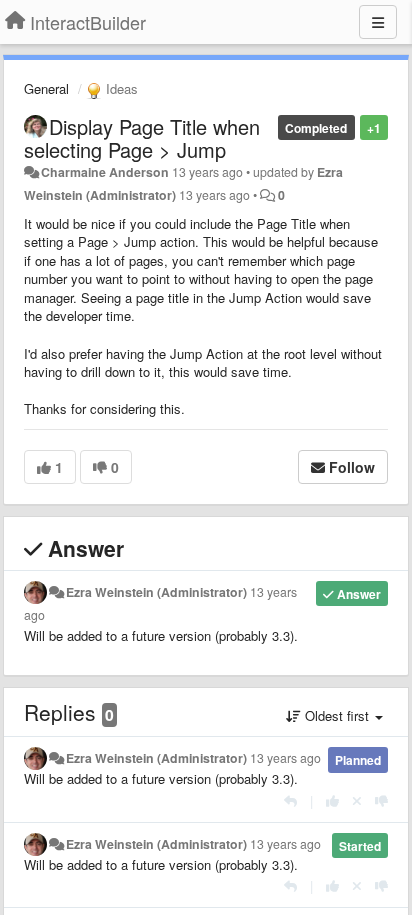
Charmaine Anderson (105, 172)
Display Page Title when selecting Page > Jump (142, 138)
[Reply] (290, 800)
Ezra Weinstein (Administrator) (156, 592)
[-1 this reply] (381, 800)
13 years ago (285, 758)
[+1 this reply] (332, 800)
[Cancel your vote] (357, 800)
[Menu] (378, 22)
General (46, 88)
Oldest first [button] (337, 715)
